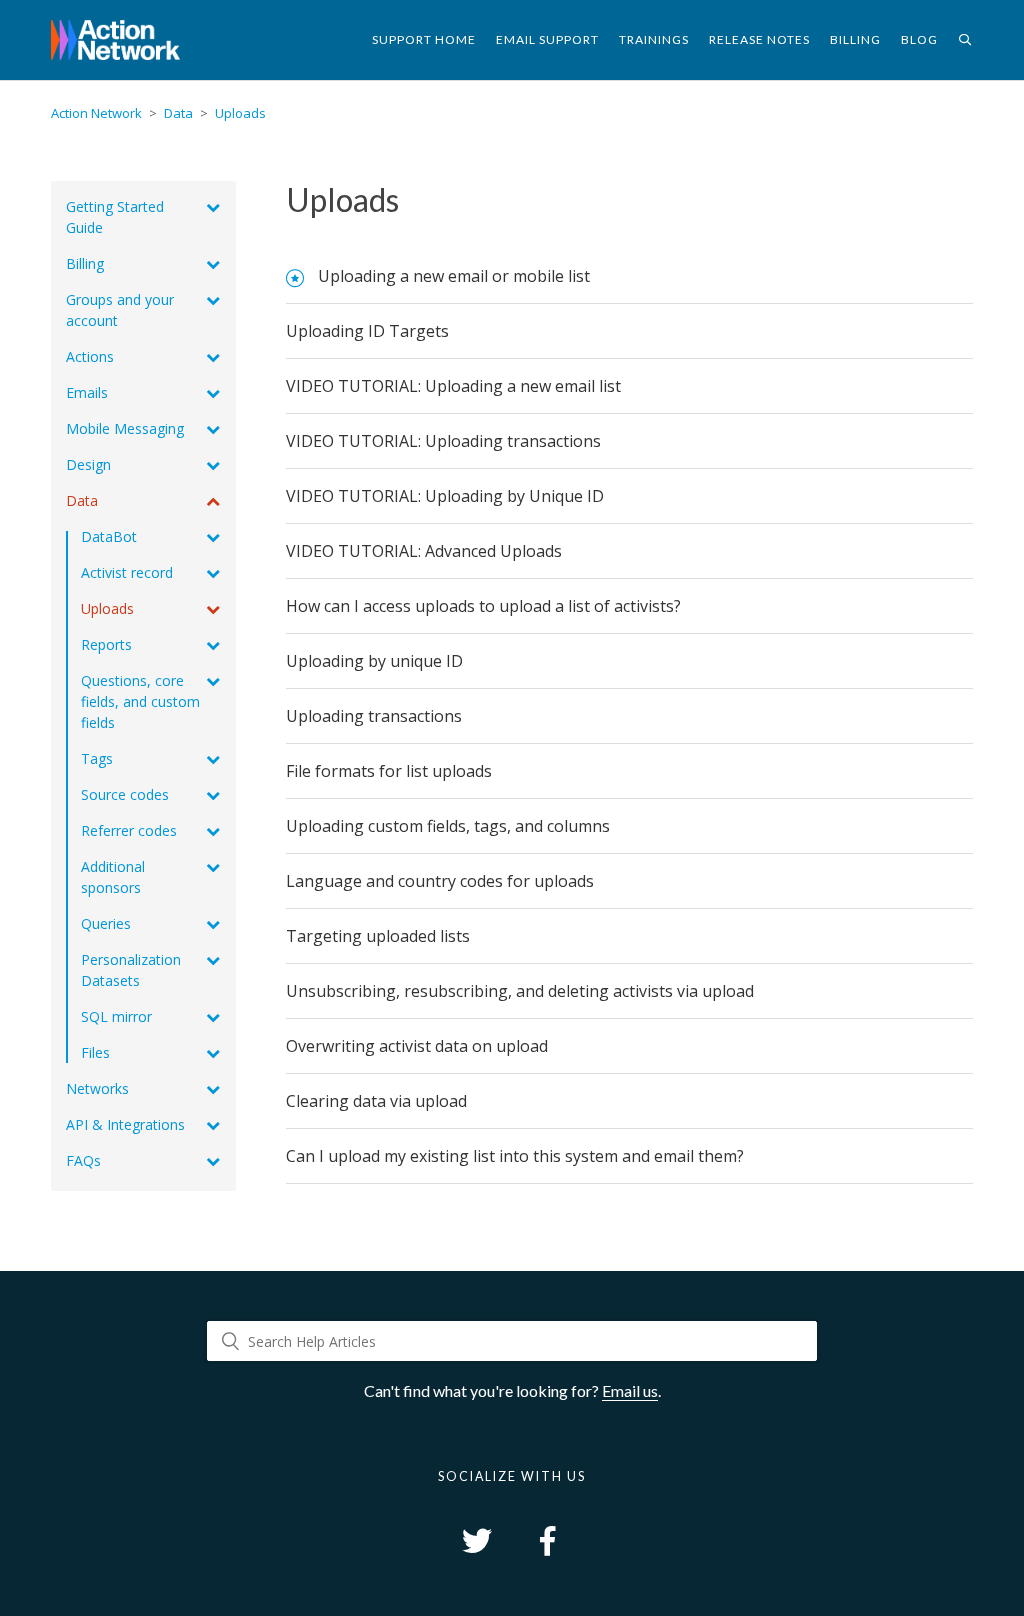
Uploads (240, 113)
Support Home (424, 39)
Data (178, 113)
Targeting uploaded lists (378, 936)
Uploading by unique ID (374, 661)
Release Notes (759, 39)
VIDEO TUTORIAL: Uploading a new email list (453, 386)
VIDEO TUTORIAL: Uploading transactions (443, 441)
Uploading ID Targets (367, 331)
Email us (630, 1390)
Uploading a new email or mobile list (454, 276)
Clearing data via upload (376, 1101)
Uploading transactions (374, 716)
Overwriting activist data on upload (417, 1046)
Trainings (654, 39)
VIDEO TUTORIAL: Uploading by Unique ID (445, 496)
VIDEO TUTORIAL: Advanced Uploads (424, 551)
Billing (855, 39)
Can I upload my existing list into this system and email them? (515, 1156)
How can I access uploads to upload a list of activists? (483, 606)
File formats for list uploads (389, 771)
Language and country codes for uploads (440, 881)
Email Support (547, 39)
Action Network (96, 113)
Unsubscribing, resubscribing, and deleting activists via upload (520, 991)
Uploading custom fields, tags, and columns (448, 826)
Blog (919, 39)
